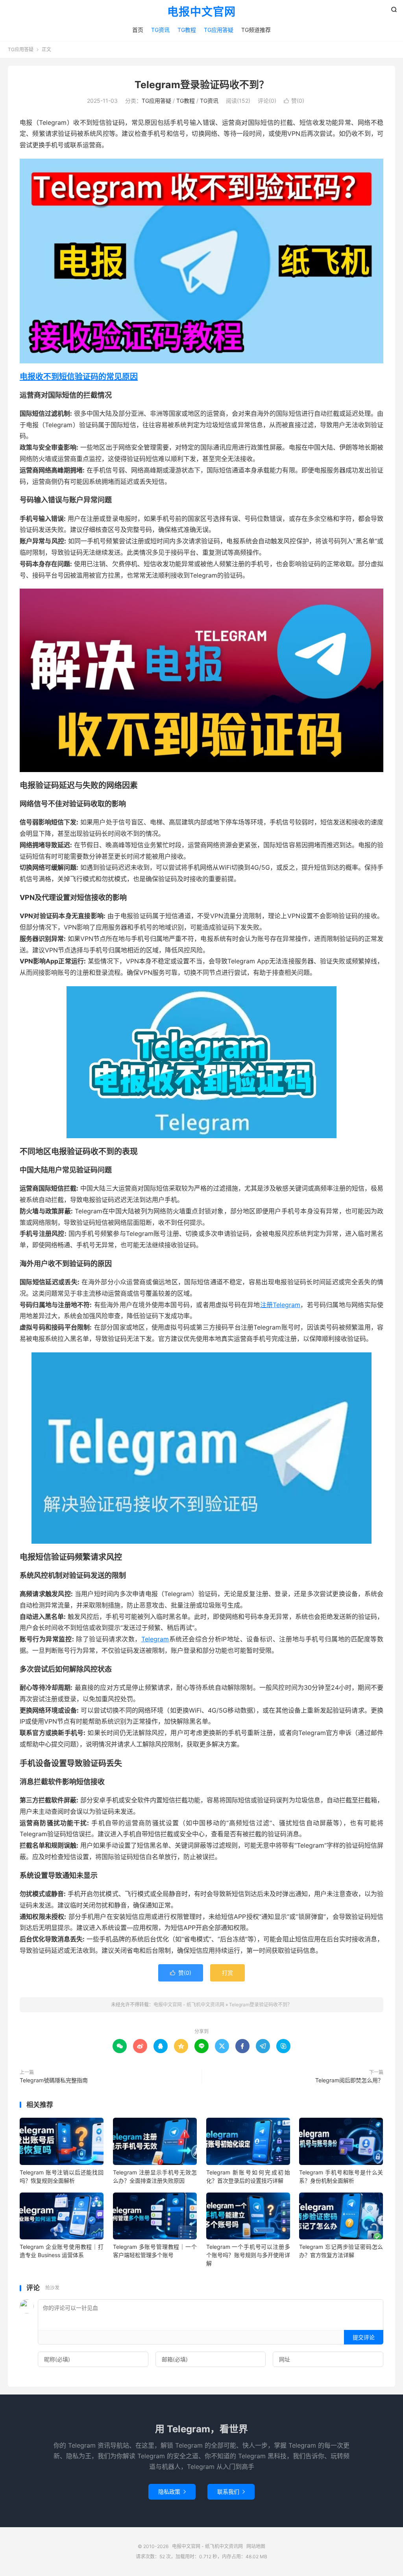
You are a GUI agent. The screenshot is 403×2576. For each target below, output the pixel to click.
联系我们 (231, 2492)
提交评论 (364, 2337)
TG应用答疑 (219, 30)
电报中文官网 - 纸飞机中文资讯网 (189, 2005)
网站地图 (256, 2546)
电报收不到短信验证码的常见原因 (79, 377)
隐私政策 (172, 2492)
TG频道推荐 (256, 30)
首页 (138, 30)
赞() (294, 101)
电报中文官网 (201, 12)
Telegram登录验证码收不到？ (202, 85)
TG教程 (187, 30)
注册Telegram (280, 1305)
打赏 (227, 1973)
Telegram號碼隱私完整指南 (54, 2080)
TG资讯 (160, 30)
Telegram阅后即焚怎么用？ (349, 2080)
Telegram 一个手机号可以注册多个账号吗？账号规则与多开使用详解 (248, 2255)
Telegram (155, 1639)
